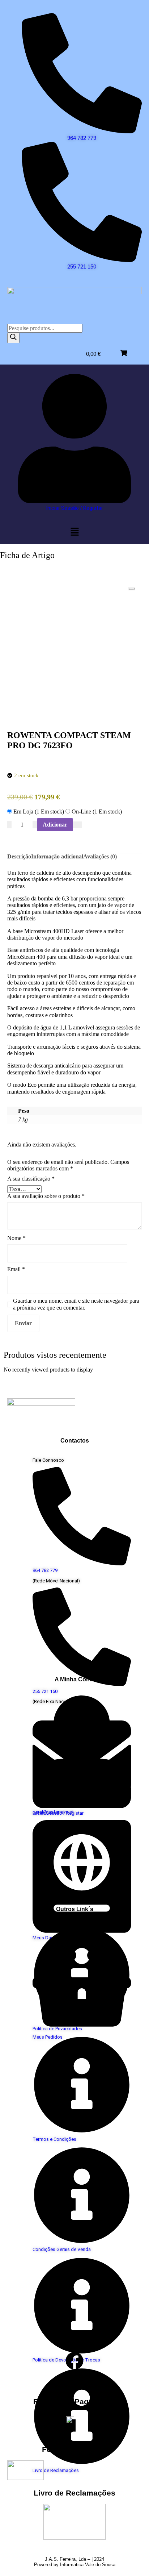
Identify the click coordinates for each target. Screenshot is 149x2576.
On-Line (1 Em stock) (96, 811)
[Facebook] (74, 2361)
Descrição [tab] (19, 856)
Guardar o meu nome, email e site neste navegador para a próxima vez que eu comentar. (76, 1304)
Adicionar (55, 825)
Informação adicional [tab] (57, 856)
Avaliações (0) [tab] (100, 856)
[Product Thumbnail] (132, 589)
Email (16, 1269)
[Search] (13, 338)
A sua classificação (31, 1179)
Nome (16, 1238)
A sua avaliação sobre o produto (46, 1196)
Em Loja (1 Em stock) (39, 811)
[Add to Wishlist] (77, 825)
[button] (74, 532)
